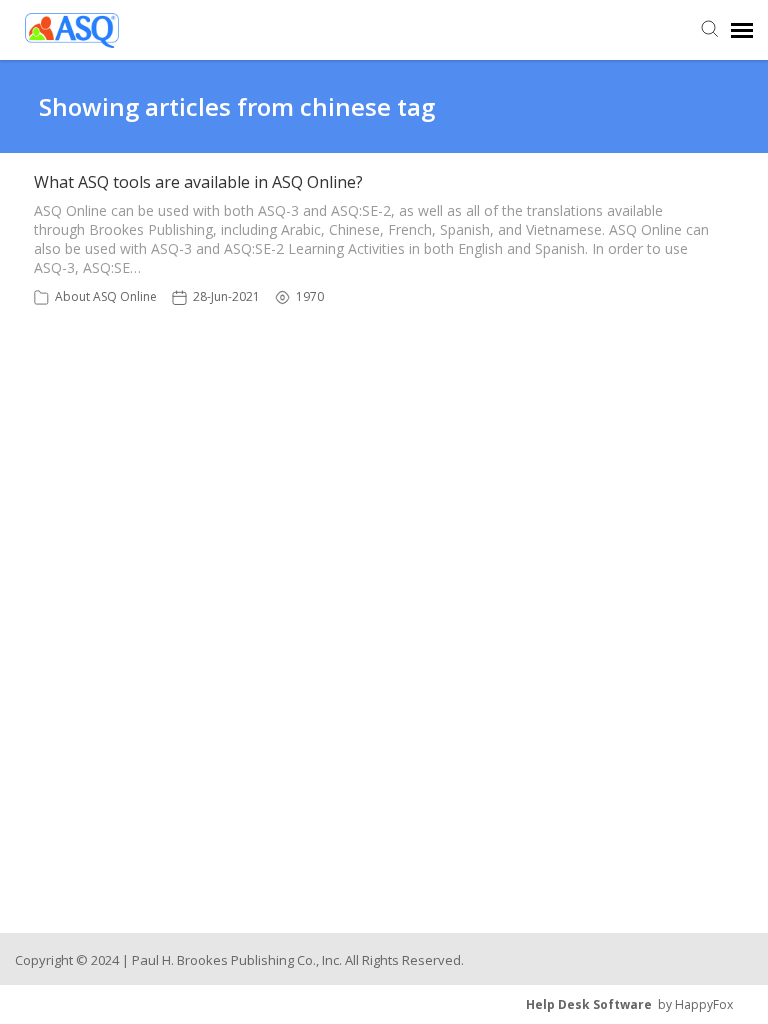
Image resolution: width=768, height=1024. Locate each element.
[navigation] (742, 30)
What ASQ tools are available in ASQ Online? (198, 182)
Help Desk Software (589, 1004)
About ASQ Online (106, 296)
